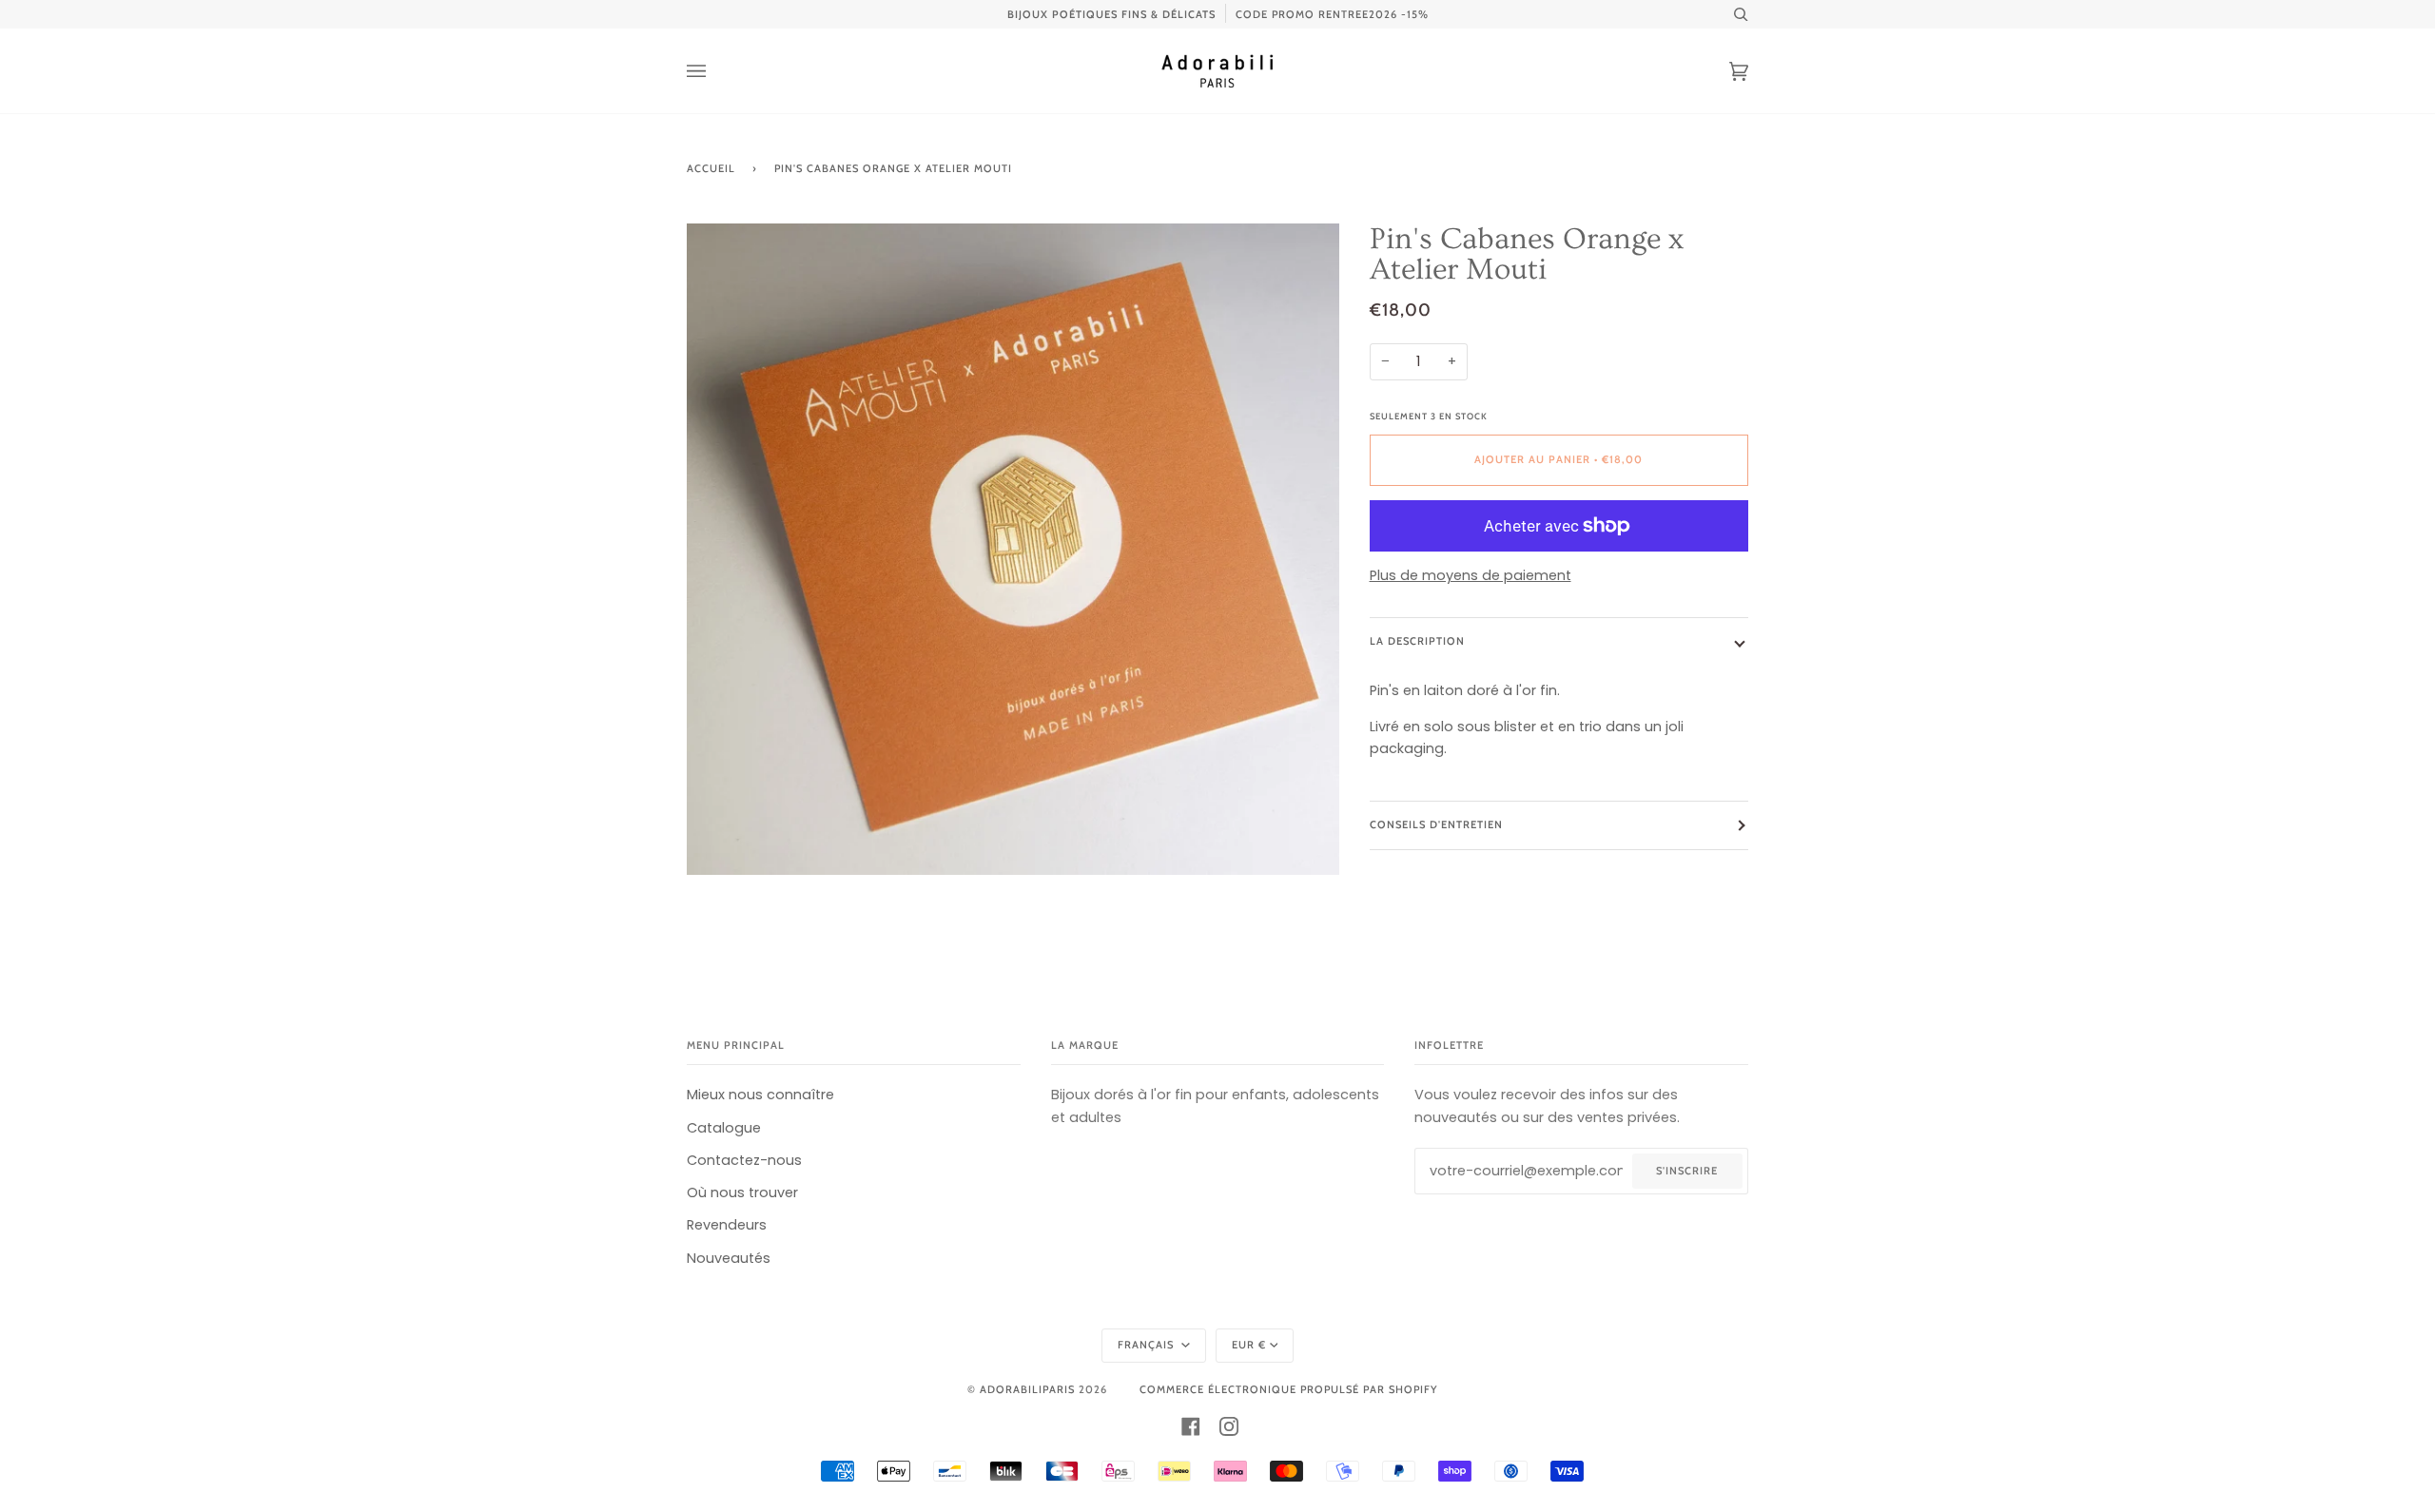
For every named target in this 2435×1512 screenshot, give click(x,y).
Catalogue (724, 1128)
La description (1417, 641)
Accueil (711, 168)
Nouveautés (729, 1258)
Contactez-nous (744, 1160)
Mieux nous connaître (760, 1095)
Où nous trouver (742, 1192)
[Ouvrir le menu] (715, 71)
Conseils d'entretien (1436, 824)
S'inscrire (1687, 1171)
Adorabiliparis (1027, 1389)
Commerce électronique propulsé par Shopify (1288, 1389)
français (1148, 1345)
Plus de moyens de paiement (1471, 575)
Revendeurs (727, 1225)
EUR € (1249, 1345)
